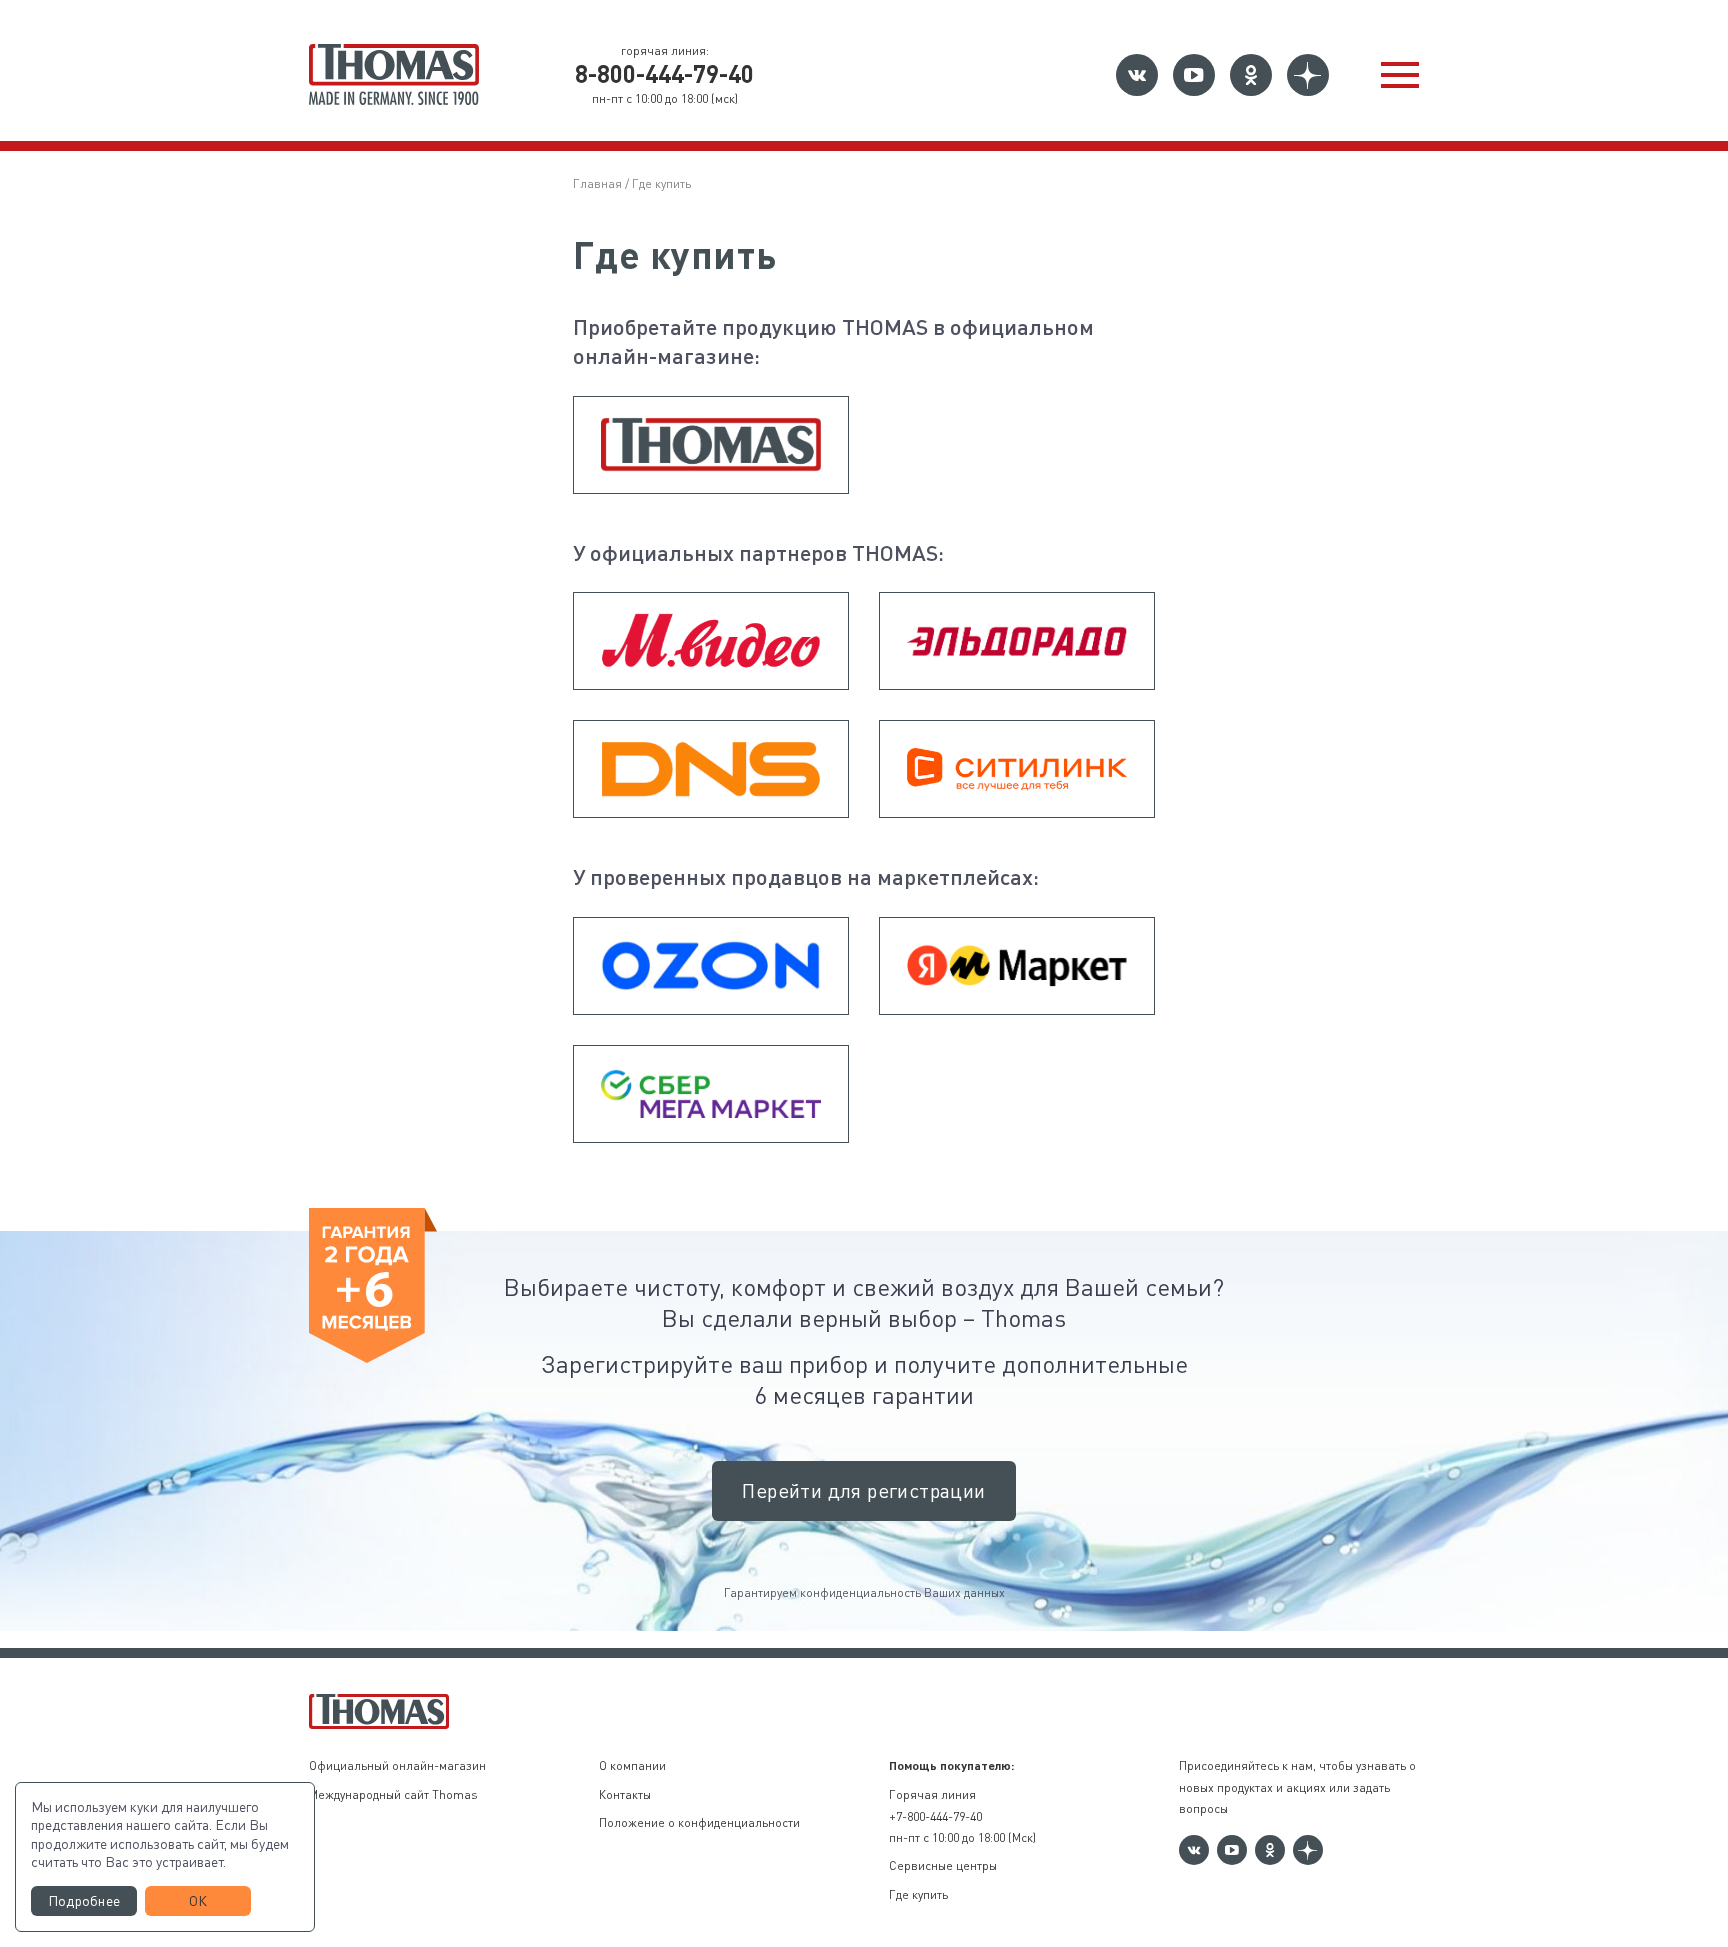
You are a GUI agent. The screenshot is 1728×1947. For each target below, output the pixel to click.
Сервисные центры (943, 1865)
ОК (198, 1900)
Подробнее (84, 1900)
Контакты (625, 1794)
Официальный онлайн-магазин (397, 1765)
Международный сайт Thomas (393, 1794)
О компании (632, 1765)
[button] (1400, 75)
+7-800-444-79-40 (935, 1815)
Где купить (918, 1894)
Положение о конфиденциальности (699, 1822)
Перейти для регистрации (863, 1490)
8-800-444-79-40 (664, 73)
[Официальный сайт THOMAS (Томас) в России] (394, 74)
